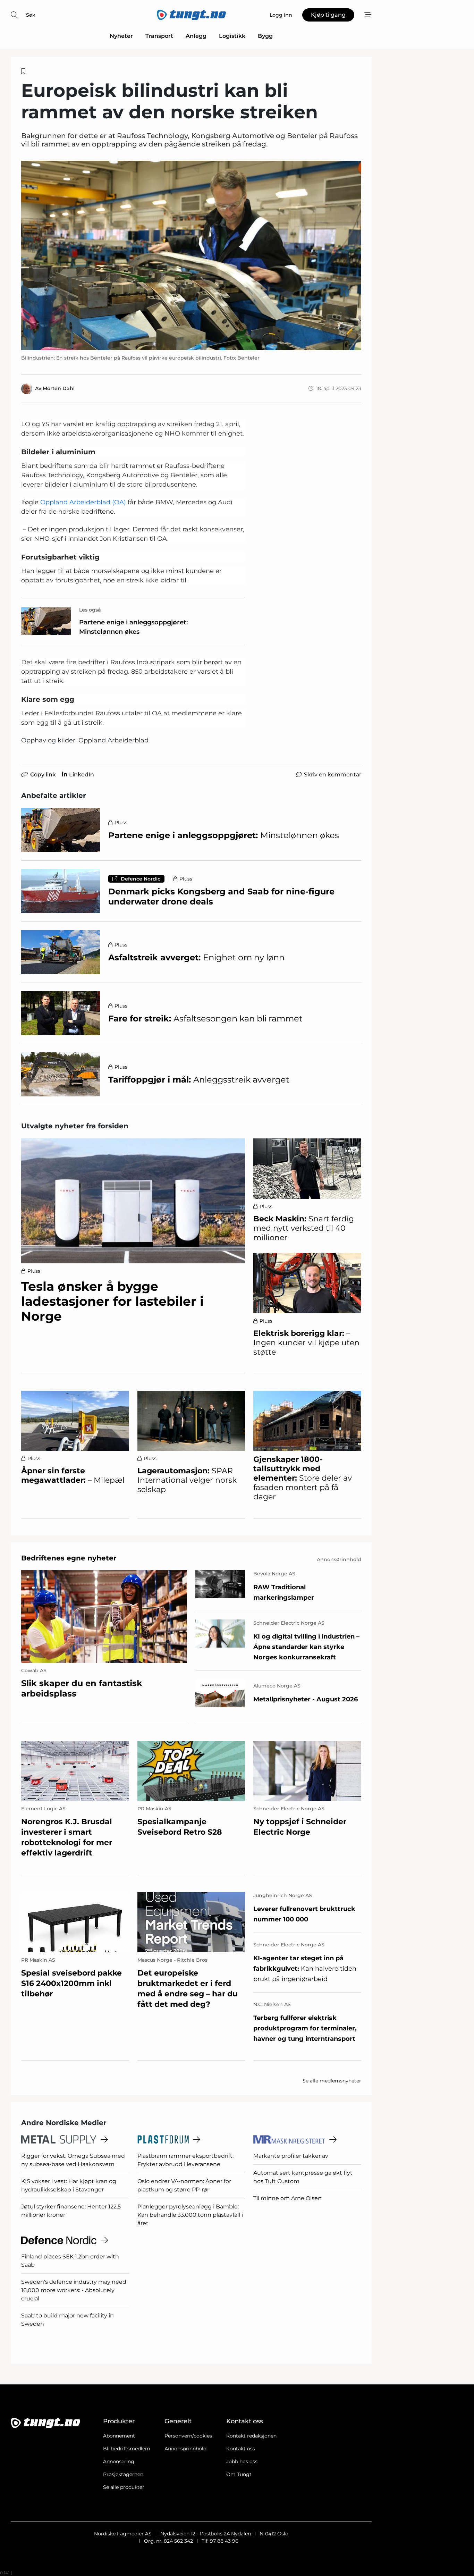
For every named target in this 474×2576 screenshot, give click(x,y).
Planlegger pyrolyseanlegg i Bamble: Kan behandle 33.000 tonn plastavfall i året (190, 2215)
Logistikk (232, 36)
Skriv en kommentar (333, 775)
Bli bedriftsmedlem (127, 2449)
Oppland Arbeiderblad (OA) (83, 502)
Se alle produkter (124, 2487)
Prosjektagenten (123, 2474)
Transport (159, 36)
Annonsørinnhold (185, 2449)
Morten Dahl (59, 388)
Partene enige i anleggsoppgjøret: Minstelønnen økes (133, 627)
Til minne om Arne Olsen (287, 2198)
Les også (90, 610)
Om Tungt (239, 2474)
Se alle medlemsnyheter (332, 2081)
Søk (31, 15)
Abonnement (119, 2436)
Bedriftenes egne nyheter (69, 1558)
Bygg (265, 36)
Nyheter (121, 36)
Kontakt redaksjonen (251, 2436)
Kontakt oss (241, 2449)
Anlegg (196, 36)
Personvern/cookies (188, 2436)
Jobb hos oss (242, 2461)
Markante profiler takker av (291, 2156)
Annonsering (119, 2461)
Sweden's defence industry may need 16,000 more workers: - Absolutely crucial (74, 2290)
